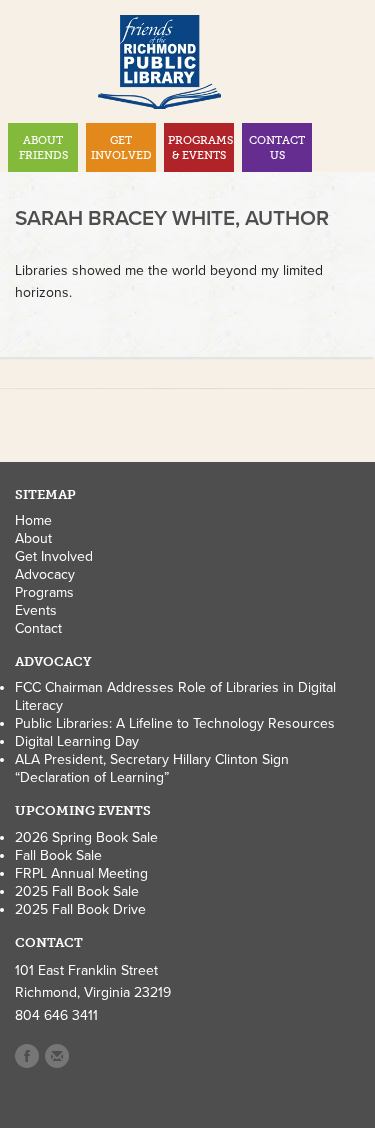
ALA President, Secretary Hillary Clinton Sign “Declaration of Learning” (152, 768)
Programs (44, 592)
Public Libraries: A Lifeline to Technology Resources (175, 723)
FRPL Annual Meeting (81, 873)
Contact (38, 628)
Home (33, 520)
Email (57, 1056)
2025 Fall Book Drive (80, 909)
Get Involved (54, 556)
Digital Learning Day (77, 741)
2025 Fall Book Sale (77, 891)
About (33, 538)
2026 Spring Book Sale (86, 837)
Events (36, 610)
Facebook (27, 1056)
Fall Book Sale (58, 855)
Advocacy (45, 574)
